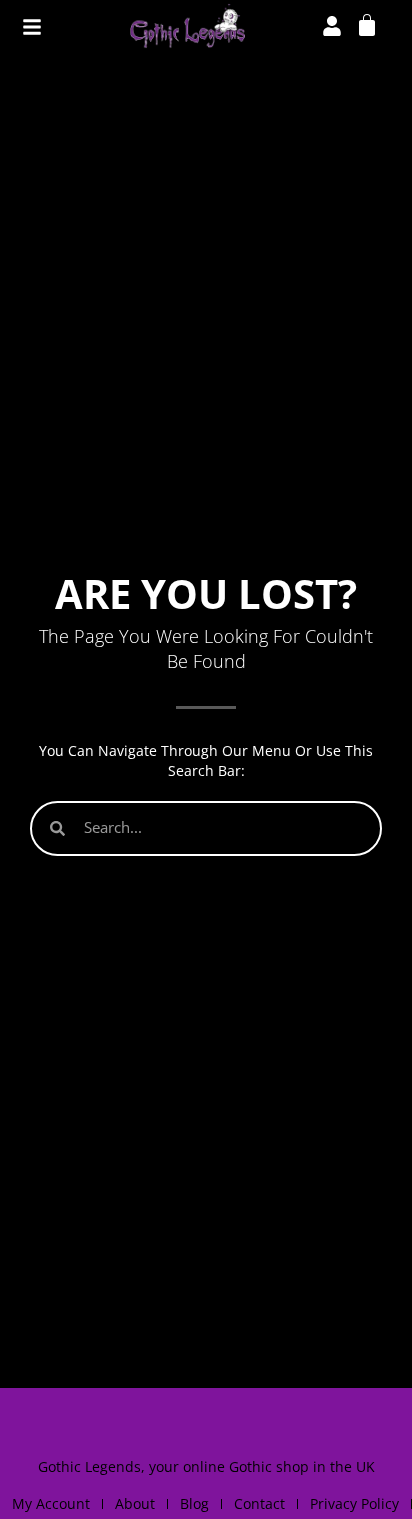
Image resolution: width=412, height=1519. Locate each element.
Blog (194, 1503)
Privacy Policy (354, 1503)
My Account (51, 1503)
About (135, 1503)
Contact (259, 1503)
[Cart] (367, 24)
